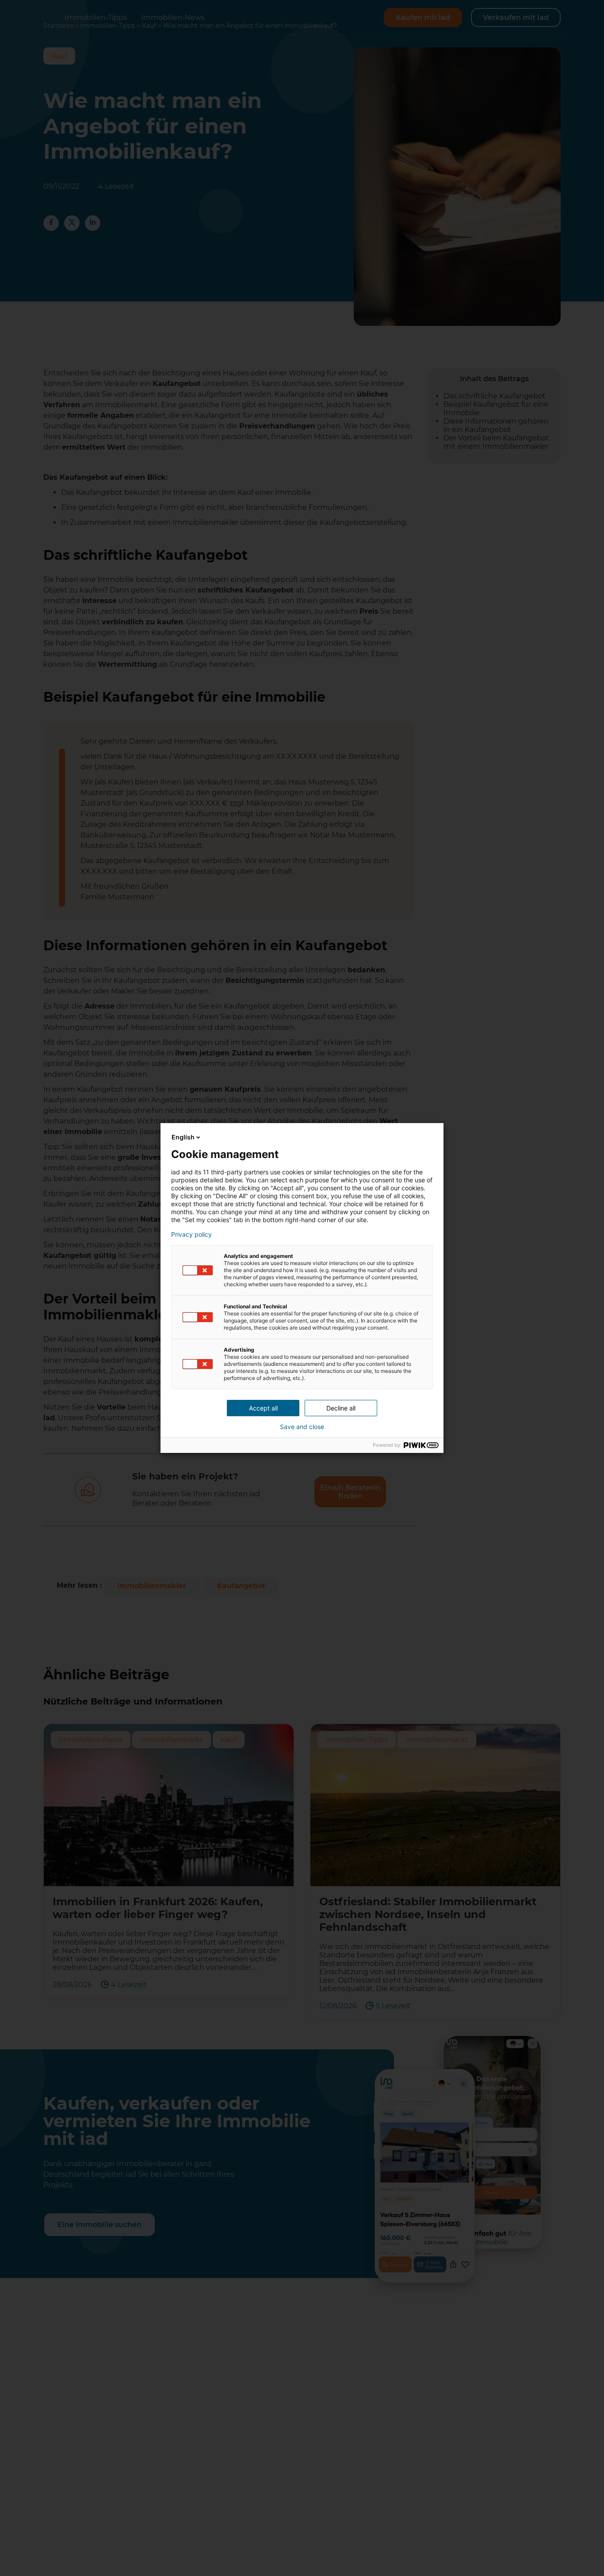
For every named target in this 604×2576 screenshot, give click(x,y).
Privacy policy (191, 1234)
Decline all (341, 1408)
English (183, 1137)
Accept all (263, 1408)
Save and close (302, 1427)
